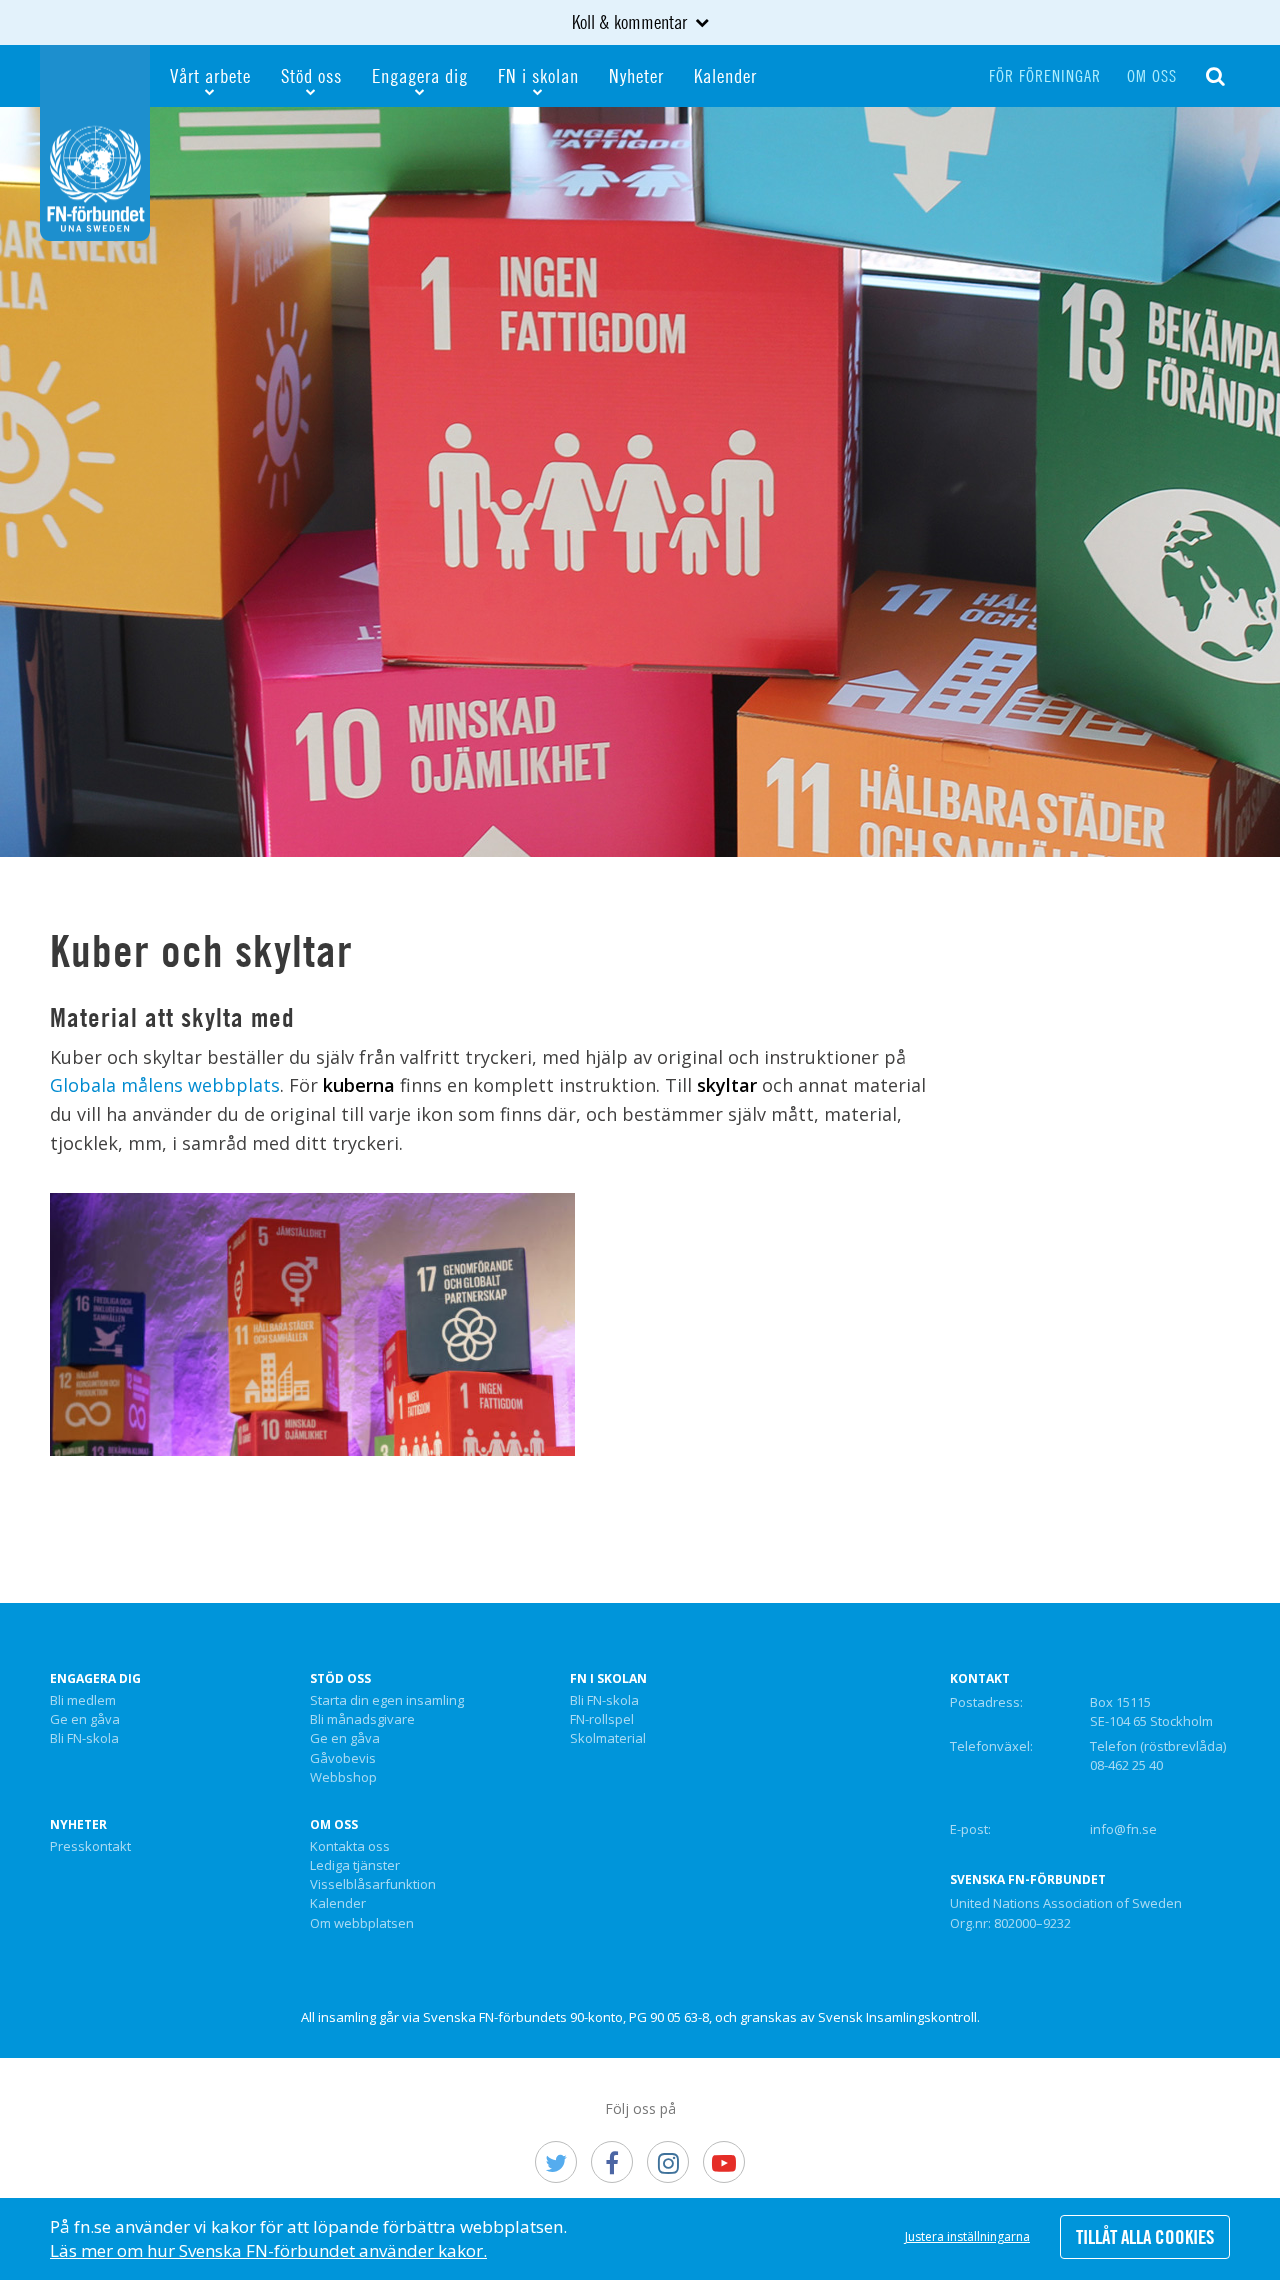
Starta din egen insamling (387, 1701)
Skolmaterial (608, 1739)
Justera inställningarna (967, 2236)
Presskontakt (90, 1847)
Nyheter (636, 75)
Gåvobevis (343, 1759)
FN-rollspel (602, 1720)
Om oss (1152, 76)
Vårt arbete (210, 75)
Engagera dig (420, 75)
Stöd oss (311, 75)
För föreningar (1045, 76)
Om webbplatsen (362, 1924)
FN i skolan (538, 75)
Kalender (725, 75)
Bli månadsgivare (362, 1720)
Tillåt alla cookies (1145, 2237)
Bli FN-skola (84, 1739)
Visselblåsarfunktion (373, 1885)
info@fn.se (1123, 1829)
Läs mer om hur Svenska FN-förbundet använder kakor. (268, 2250)
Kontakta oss (350, 1847)
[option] (640, 482)
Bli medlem (83, 1701)
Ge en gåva (85, 1720)
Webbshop (343, 1778)
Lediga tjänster (355, 1866)
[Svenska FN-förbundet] (95, 141)
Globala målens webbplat (160, 1085)
